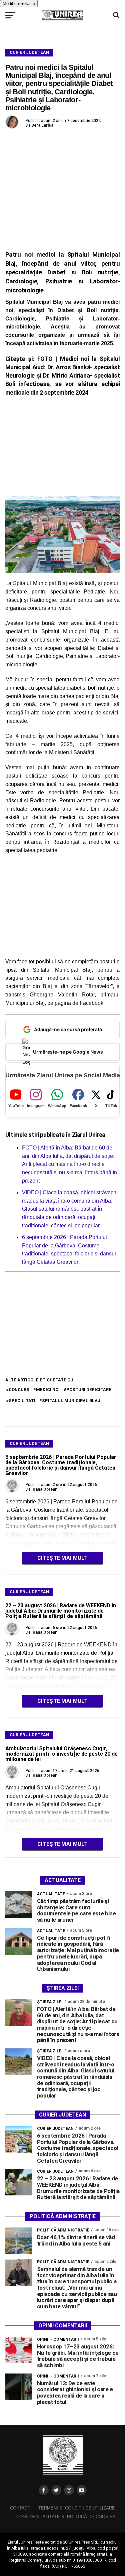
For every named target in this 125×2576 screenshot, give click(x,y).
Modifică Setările (19, 4)
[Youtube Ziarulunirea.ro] (82, 2490)
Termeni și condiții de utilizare (77, 2508)
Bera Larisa (42, 125)
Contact (20, 2508)
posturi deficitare (89, 1390)
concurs (19, 1390)
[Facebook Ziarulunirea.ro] (44, 2490)
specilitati (22, 1401)
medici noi (48, 1390)
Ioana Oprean (44, 1489)
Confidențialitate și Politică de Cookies (66, 2517)
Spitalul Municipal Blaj (71, 1401)
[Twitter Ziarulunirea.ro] (56, 2490)
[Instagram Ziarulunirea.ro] (69, 2490)
